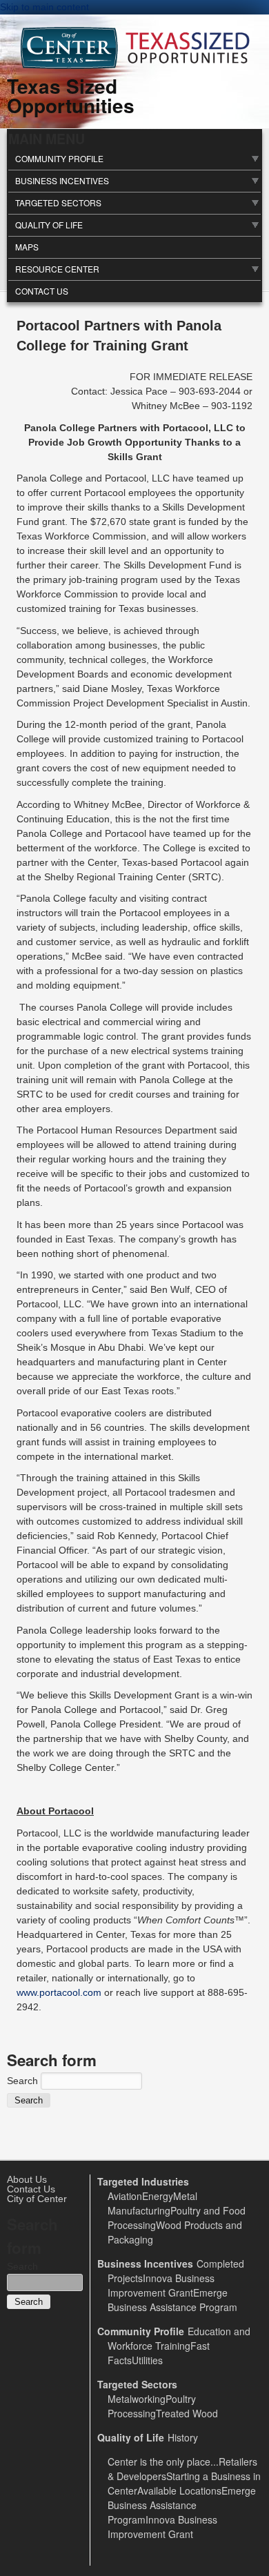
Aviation (125, 2196)
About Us (27, 2179)
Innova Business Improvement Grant (161, 2285)
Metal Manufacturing (152, 2203)
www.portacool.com (59, 1992)
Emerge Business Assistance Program (172, 2300)
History (183, 2437)
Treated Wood (187, 2413)
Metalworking (137, 2399)
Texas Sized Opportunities (71, 96)
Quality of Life (49, 225)
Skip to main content (44, 7)
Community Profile (59, 158)
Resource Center (57, 269)
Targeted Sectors (58, 202)
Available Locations (179, 2490)
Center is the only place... (163, 2461)
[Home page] (135, 66)
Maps (27, 247)
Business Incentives (62, 180)
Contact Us (42, 291)
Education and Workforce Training (179, 2338)
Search (24, 2081)
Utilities (147, 2360)
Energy (158, 2196)
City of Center (37, 2199)
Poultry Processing (152, 2406)
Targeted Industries (143, 2181)
